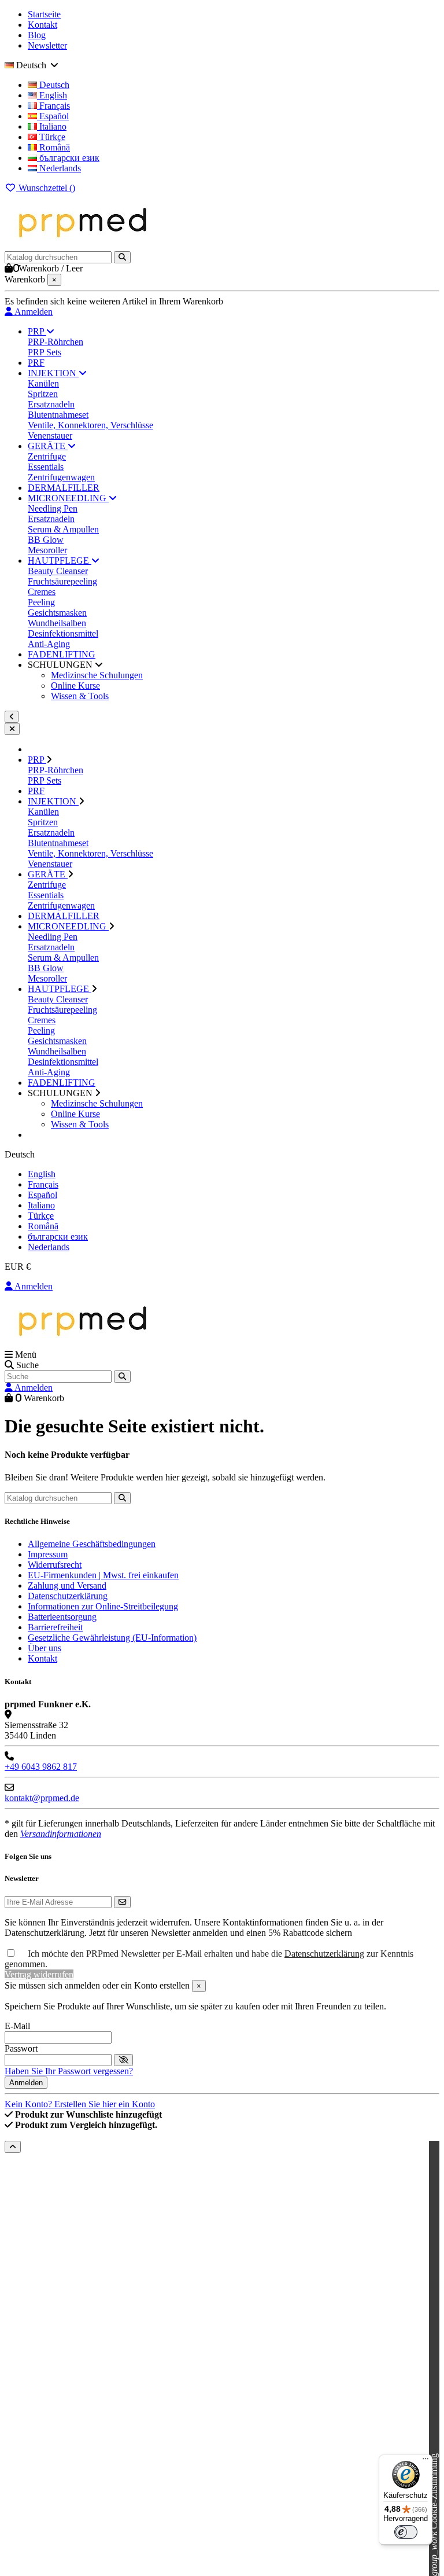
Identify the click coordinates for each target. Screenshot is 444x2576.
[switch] (406, 2532)
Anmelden (33, 1286)
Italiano (52, 126)
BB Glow (46, 540)
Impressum (48, 1554)
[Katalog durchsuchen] (122, 257)
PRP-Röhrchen (55, 342)
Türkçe (51, 137)
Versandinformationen (61, 1834)
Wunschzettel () (46, 188)
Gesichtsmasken (57, 613)
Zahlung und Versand (67, 1585)
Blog (37, 35)
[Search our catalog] (122, 1377)
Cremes (42, 592)
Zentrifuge (47, 456)
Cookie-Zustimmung (434, 2515)
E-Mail (17, 2026)
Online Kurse (75, 686)
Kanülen (43, 383)
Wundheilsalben (57, 623)
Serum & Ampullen (63, 529)
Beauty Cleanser (58, 571)
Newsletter (47, 45)
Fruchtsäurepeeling (62, 581)
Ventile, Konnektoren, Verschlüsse (90, 425)
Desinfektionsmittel (63, 633)
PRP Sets (45, 352)
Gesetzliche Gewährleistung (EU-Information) (112, 1638)
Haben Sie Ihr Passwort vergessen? (69, 2071)
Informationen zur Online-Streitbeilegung (103, 1606)
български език (68, 158)
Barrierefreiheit (55, 1627)
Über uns (45, 1648)
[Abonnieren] (122, 1902)
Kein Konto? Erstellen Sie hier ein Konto (80, 2104)
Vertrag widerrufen (39, 1974)
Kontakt (42, 25)
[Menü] (425, 2461)
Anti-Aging (49, 644)
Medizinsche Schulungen (97, 675)
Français (53, 106)
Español (53, 116)
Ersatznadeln (51, 404)
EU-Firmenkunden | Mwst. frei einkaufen (103, 1575)
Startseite (44, 14)
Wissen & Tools (80, 696)
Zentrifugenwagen (61, 477)
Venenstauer (50, 436)
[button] (65, 665)
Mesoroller (47, 550)
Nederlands (59, 168)
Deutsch (53, 85)
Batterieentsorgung (62, 1617)
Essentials (46, 467)
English (52, 95)
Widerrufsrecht (55, 1565)
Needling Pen (53, 508)
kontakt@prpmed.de (42, 1798)
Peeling (41, 602)
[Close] (12, 729)
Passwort (21, 2048)
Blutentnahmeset (58, 415)
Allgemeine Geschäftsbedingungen (92, 1544)
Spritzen (43, 394)
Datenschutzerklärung (68, 1596)
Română (53, 147)
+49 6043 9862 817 (41, 1767)
